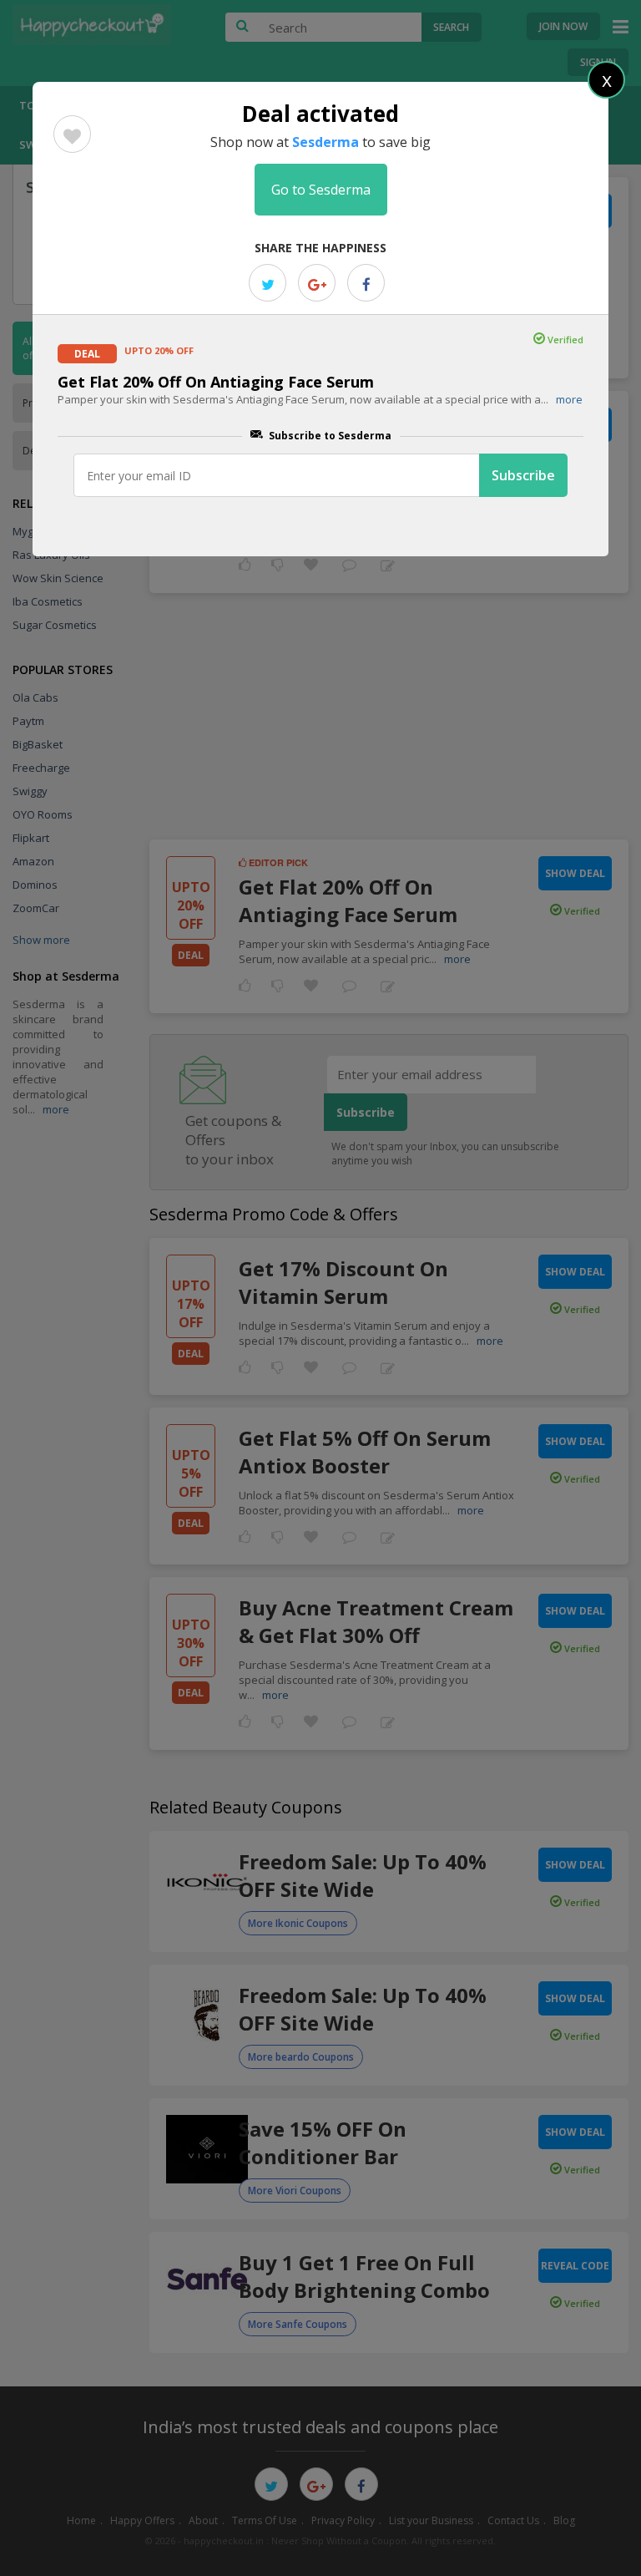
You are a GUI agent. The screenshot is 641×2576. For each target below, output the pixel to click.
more (569, 399)
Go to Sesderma (321, 190)
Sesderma (326, 142)
